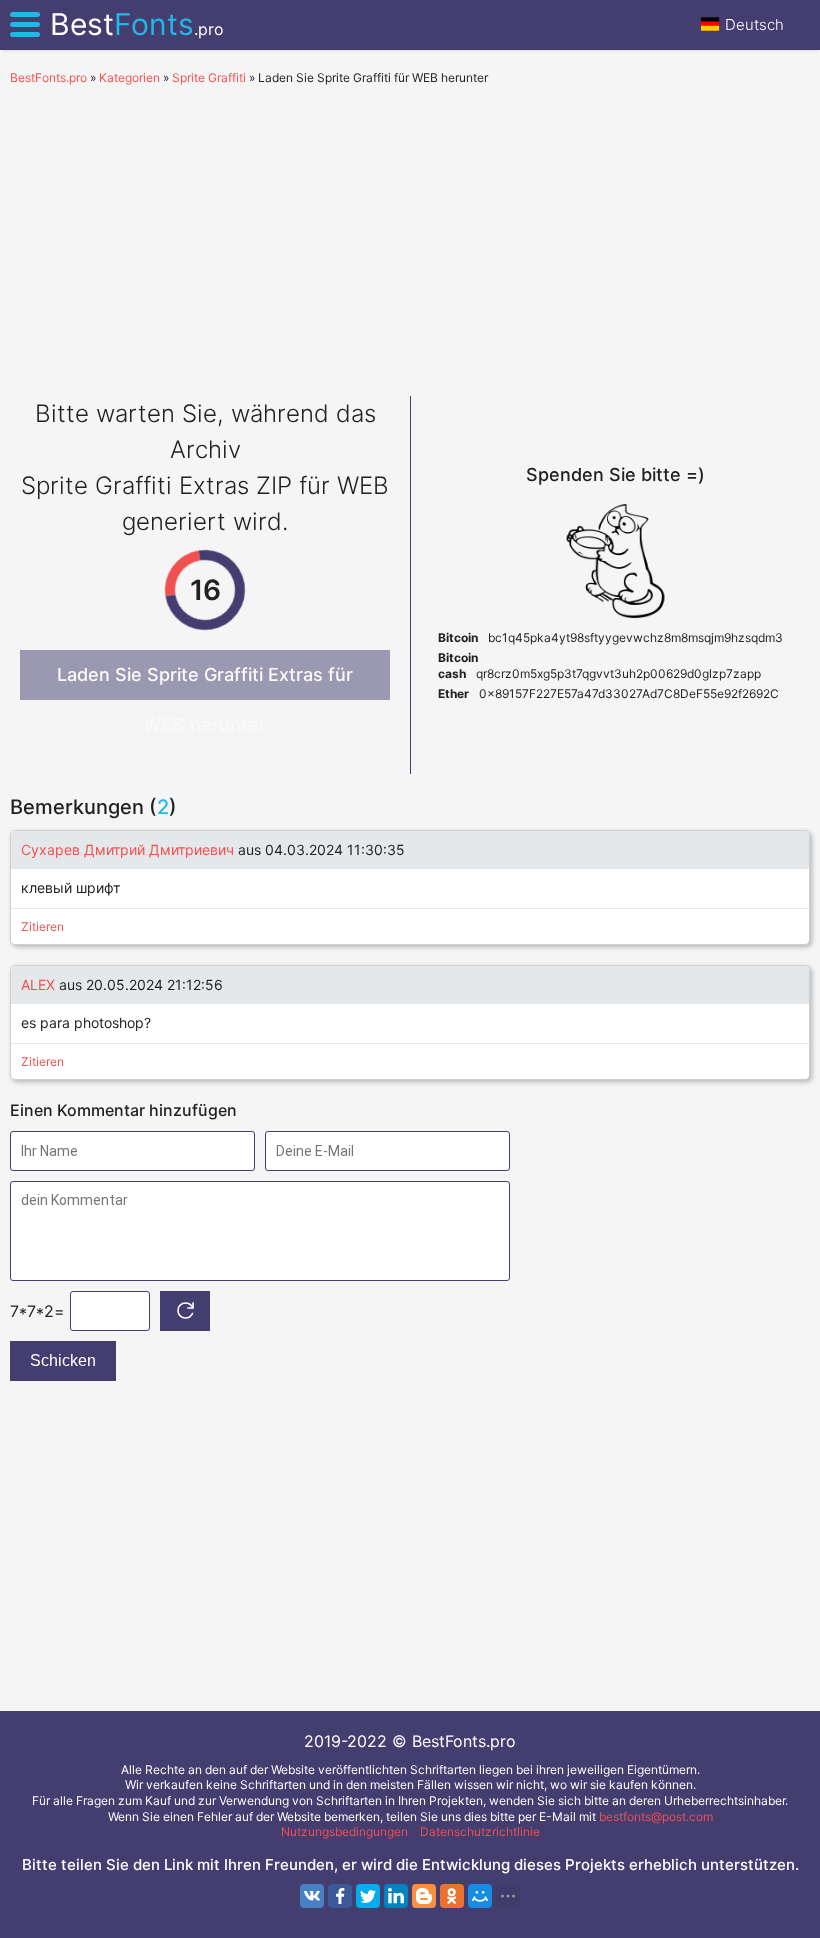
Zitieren (42, 926)
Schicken (63, 1360)
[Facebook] (340, 1896)
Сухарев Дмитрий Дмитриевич (127, 849)
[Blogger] (424, 1896)
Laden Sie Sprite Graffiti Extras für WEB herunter (205, 682)
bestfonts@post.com (656, 1816)
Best (137, 24)
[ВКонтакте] (312, 1896)
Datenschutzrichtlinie (480, 1831)
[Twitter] (368, 1896)
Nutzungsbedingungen (344, 1831)
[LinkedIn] (396, 1896)
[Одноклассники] (452, 1896)
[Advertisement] (410, 236)
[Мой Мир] (480, 1896)
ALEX (38, 984)
